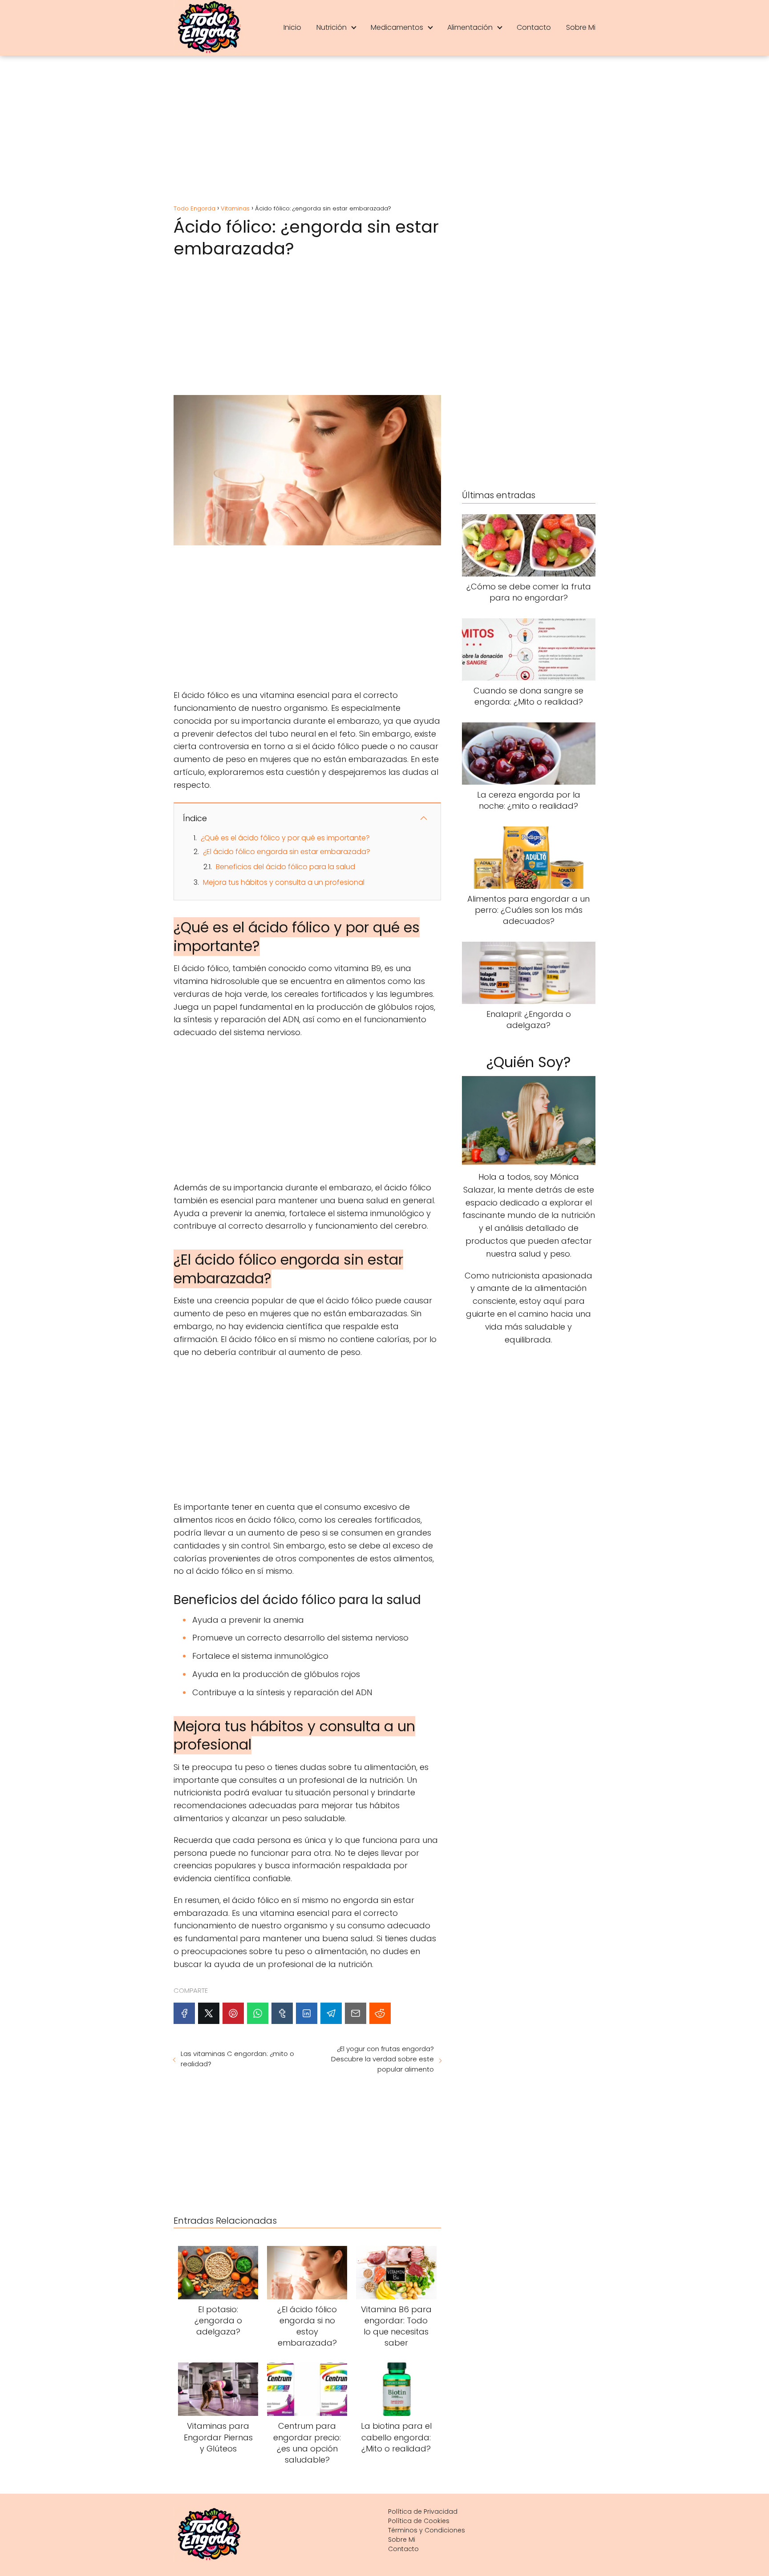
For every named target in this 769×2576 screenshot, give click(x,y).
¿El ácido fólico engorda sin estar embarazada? (287, 852)
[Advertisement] (384, 131)
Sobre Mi (581, 27)
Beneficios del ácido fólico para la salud (285, 867)
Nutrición (332, 27)
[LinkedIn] (307, 2013)
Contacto (534, 27)
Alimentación (470, 27)
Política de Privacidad (423, 2511)
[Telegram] (331, 2013)
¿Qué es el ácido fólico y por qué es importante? (285, 838)
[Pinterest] (233, 2013)
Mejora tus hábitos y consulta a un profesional (284, 882)
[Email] (356, 2013)
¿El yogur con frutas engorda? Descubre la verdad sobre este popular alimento (382, 2059)
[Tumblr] (282, 2013)
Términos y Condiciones (427, 2530)
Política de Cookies (419, 2521)
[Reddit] (380, 2013)
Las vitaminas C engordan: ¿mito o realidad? (237, 2059)
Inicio (292, 27)
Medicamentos (397, 27)
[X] (209, 2013)
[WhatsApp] (258, 2013)
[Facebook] (184, 2013)
